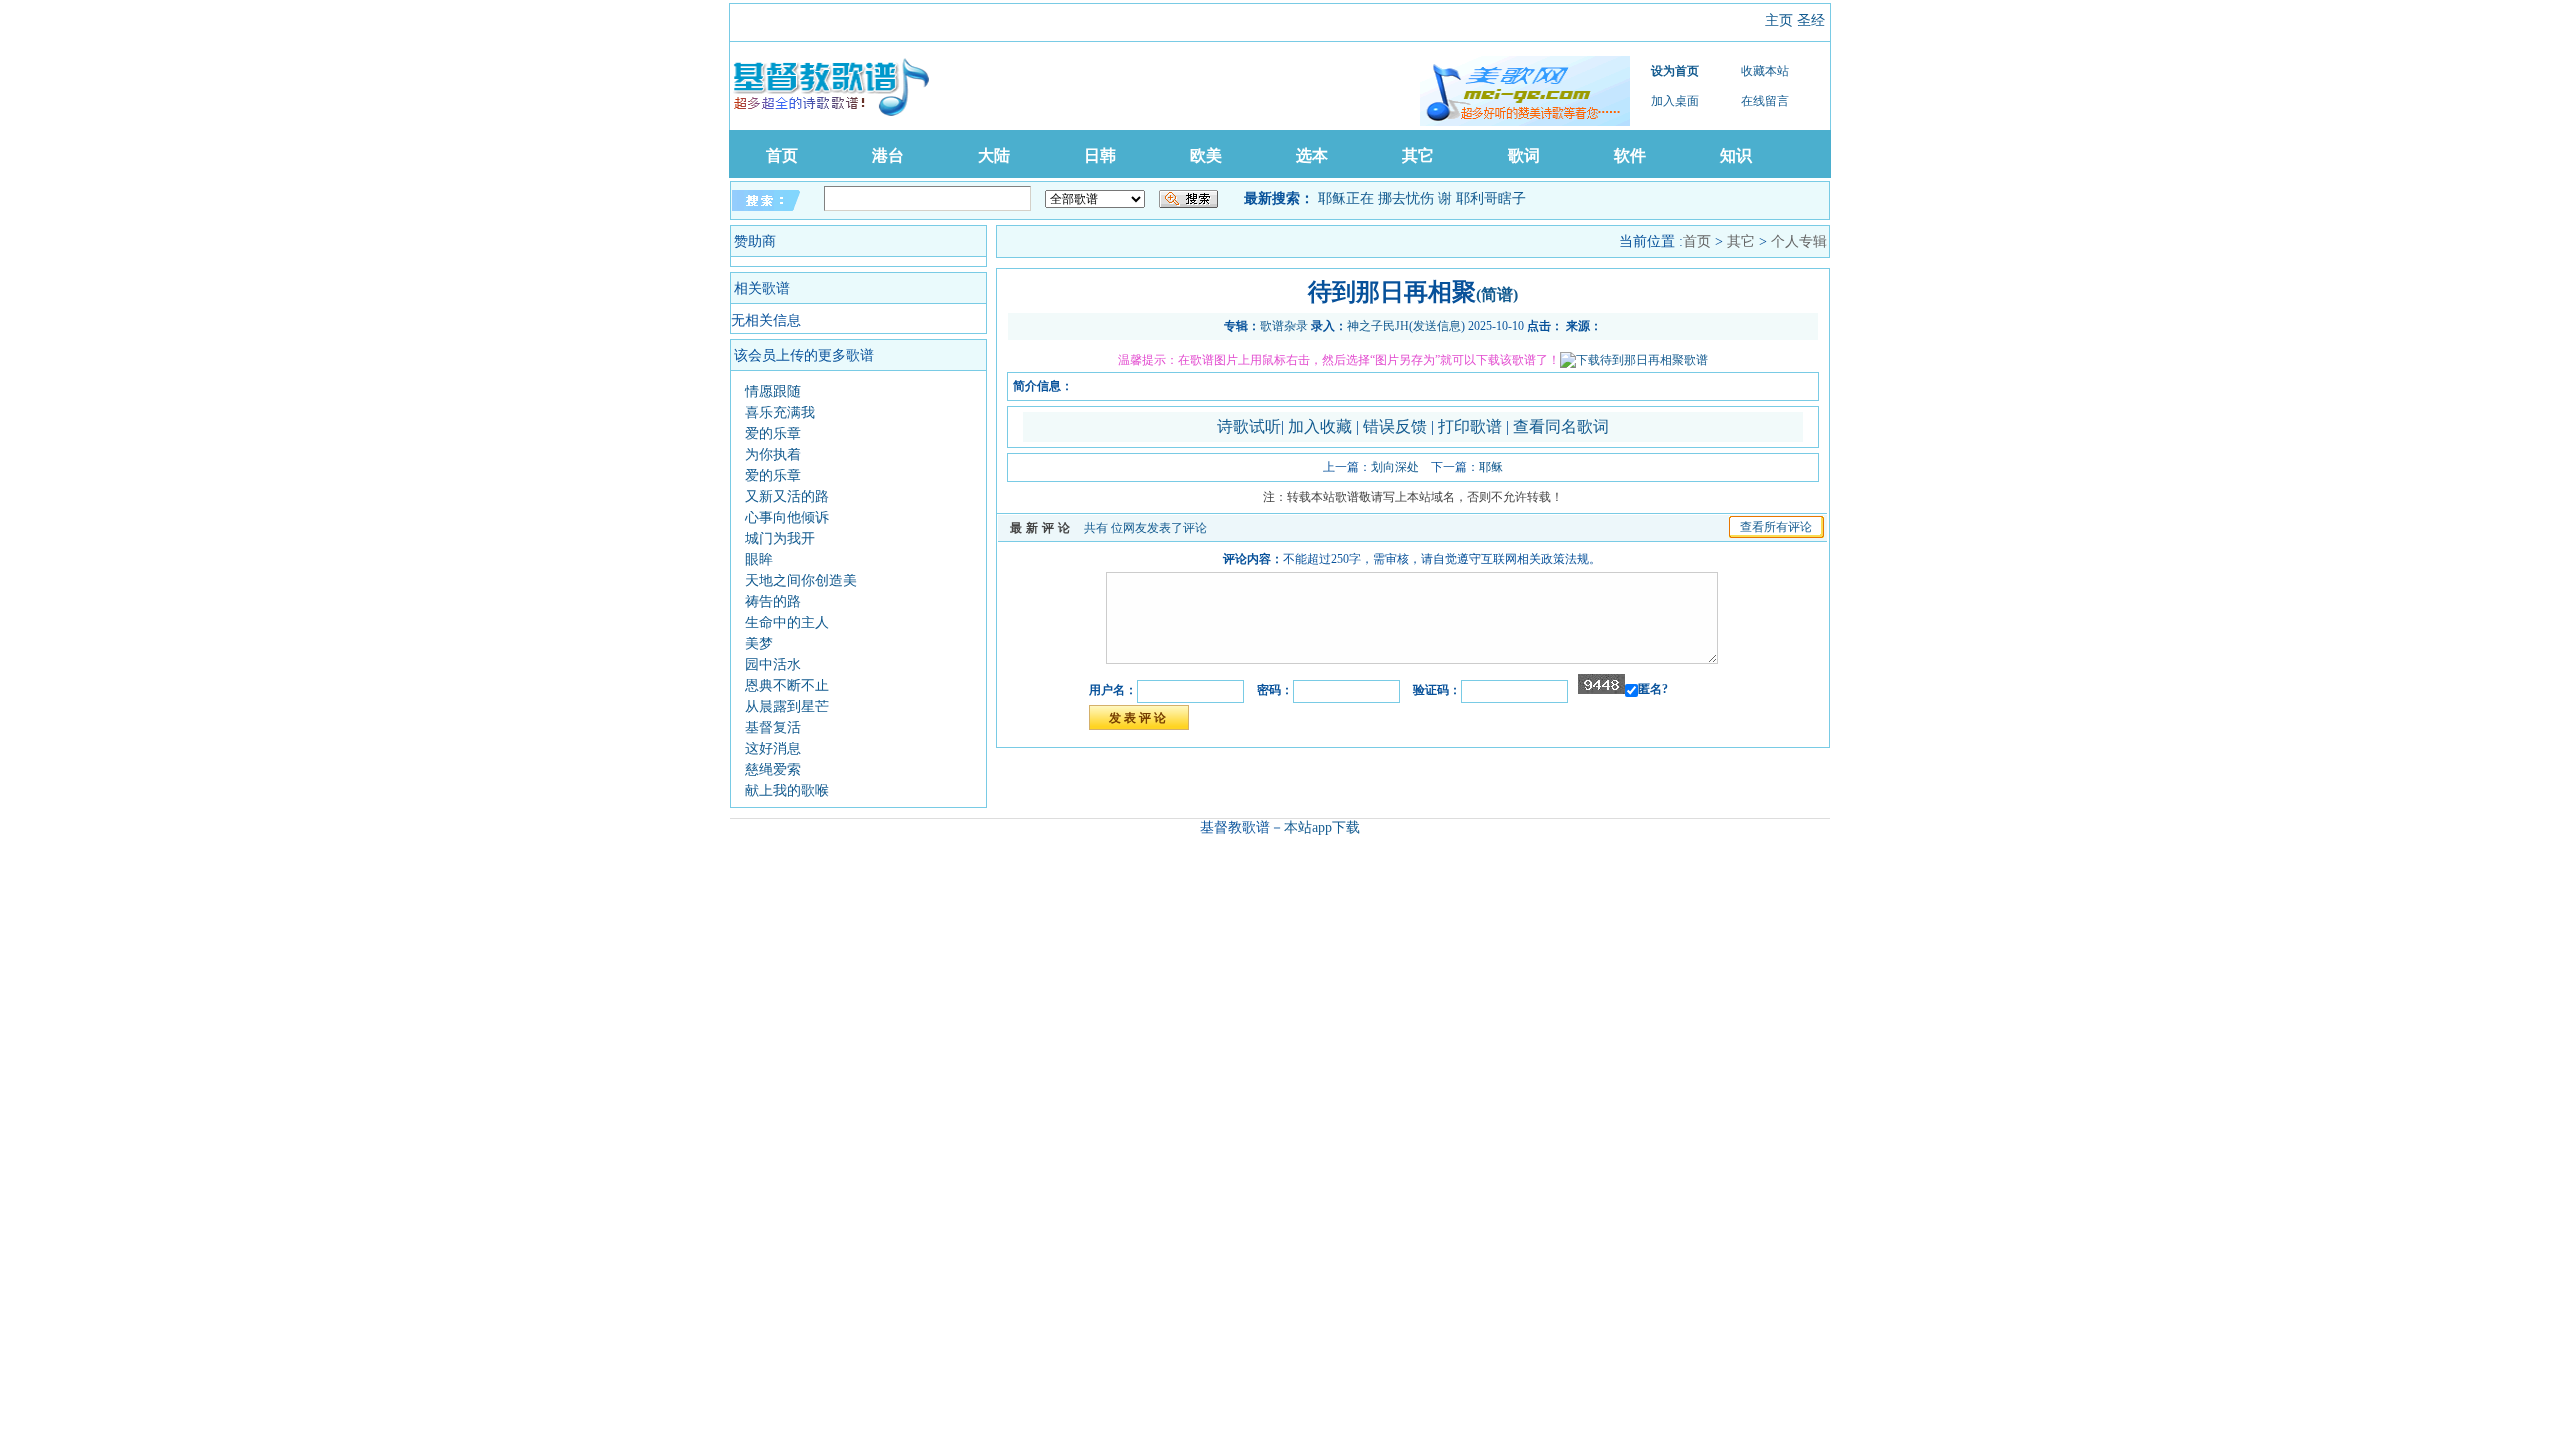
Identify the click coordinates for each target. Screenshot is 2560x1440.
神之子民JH (1378, 326)
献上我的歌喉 (787, 790)
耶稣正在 (1346, 198)
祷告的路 (773, 601)
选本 (1312, 155)
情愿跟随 (773, 391)
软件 (1630, 155)
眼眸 (759, 559)
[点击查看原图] (1634, 360)
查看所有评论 (1776, 527)
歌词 (1524, 155)
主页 (1779, 20)
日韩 (1100, 155)
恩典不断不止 (787, 685)
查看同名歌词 (1561, 426)
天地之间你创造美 (801, 580)
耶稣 (1491, 467)
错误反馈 (1395, 426)
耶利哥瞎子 (1491, 198)
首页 (782, 155)
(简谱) (1497, 294)
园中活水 (773, 664)
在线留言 (1765, 101)
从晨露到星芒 (787, 706)
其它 (1418, 155)
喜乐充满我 (780, 412)
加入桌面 (1675, 101)
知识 (1736, 155)
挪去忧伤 (1406, 198)
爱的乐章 (773, 433)
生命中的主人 (787, 622)
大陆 (994, 155)
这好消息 (773, 748)
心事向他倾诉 (787, 517)
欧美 (1206, 155)
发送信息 (1437, 326)
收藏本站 (1765, 71)
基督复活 (773, 727)
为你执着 (773, 454)
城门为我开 (780, 538)
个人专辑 (1799, 241)
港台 (888, 155)
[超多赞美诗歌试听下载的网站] (1525, 91)
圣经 (1811, 20)
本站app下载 (1322, 827)
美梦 (759, 643)
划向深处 (1395, 467)
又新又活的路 (787, 496)
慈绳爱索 (773, 769)
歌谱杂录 (1284, 326)
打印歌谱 (1472, 426)
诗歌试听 (1249, 426)
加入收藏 (1322, 426)
